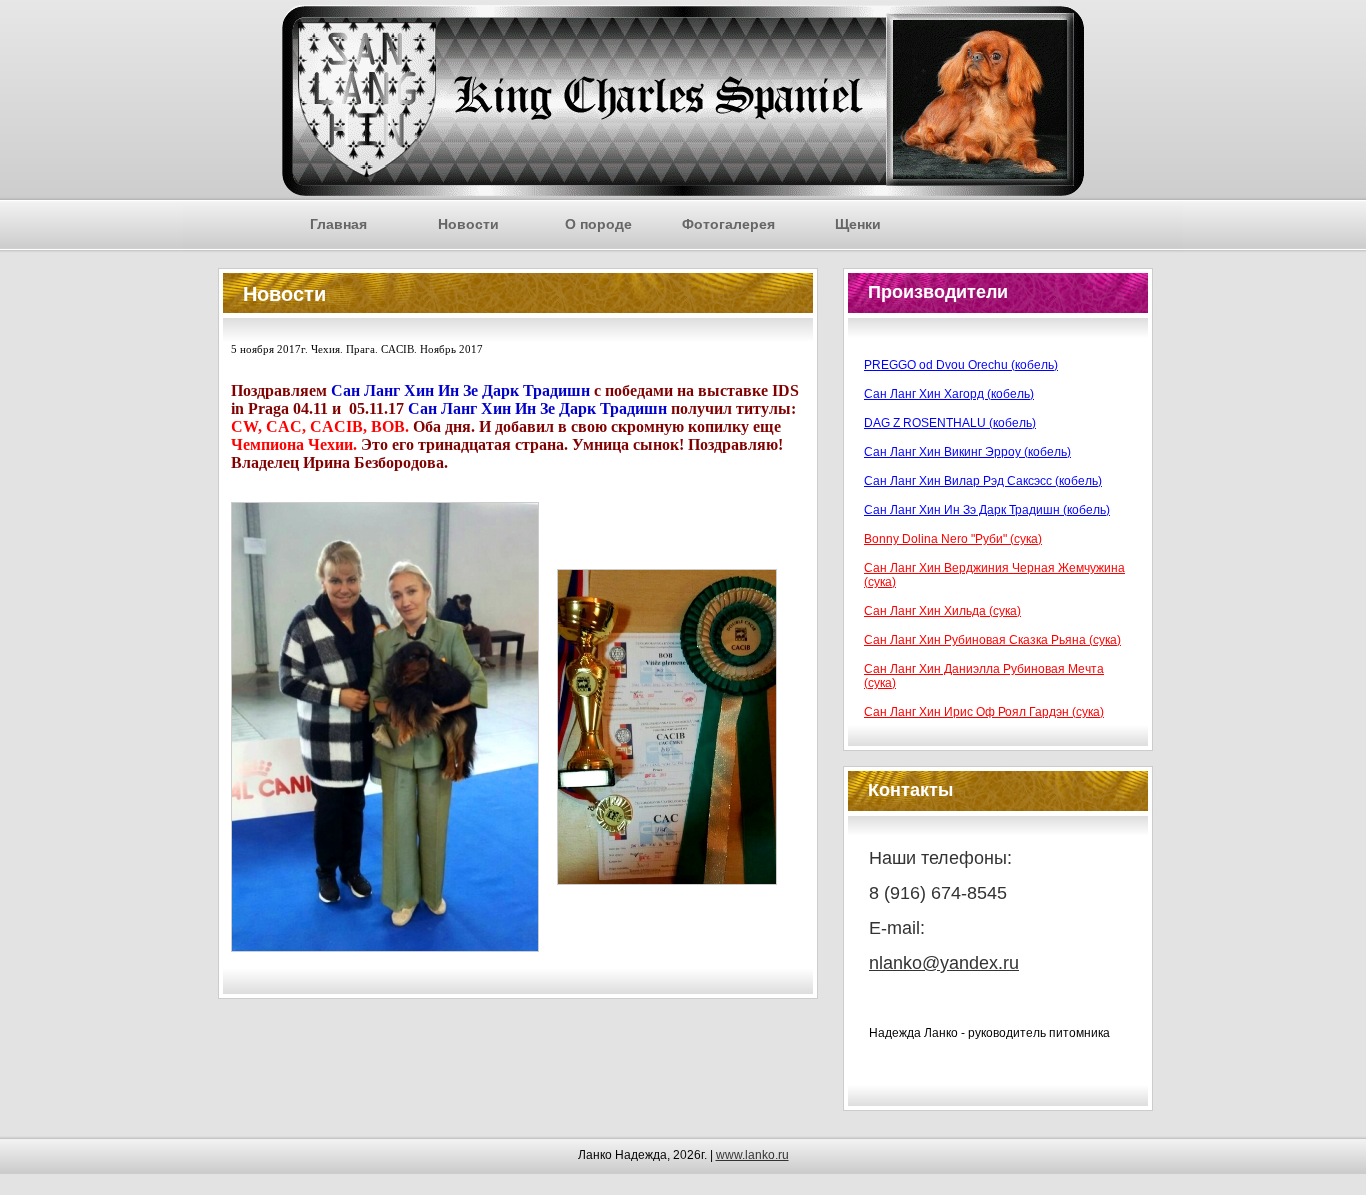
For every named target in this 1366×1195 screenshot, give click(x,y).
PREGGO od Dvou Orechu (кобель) (961, 365)
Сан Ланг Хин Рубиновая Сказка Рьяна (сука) (992, 640)
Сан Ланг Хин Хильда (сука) (942, 611)
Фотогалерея (728, 224)
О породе (598, 224)
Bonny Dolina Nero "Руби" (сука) (953, 539)
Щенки (858, 224)
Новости (468, 224)
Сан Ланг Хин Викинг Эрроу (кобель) (967, 452)
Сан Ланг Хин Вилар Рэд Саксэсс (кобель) (983, 481)
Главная (338, 224)
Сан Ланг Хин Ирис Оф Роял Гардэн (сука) (984, 712)
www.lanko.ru (752, 1155)
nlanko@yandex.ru (944, 963)
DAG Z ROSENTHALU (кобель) (950, 423)
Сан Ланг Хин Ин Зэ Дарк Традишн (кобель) (987, 510)
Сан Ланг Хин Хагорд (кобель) (949, 394)
